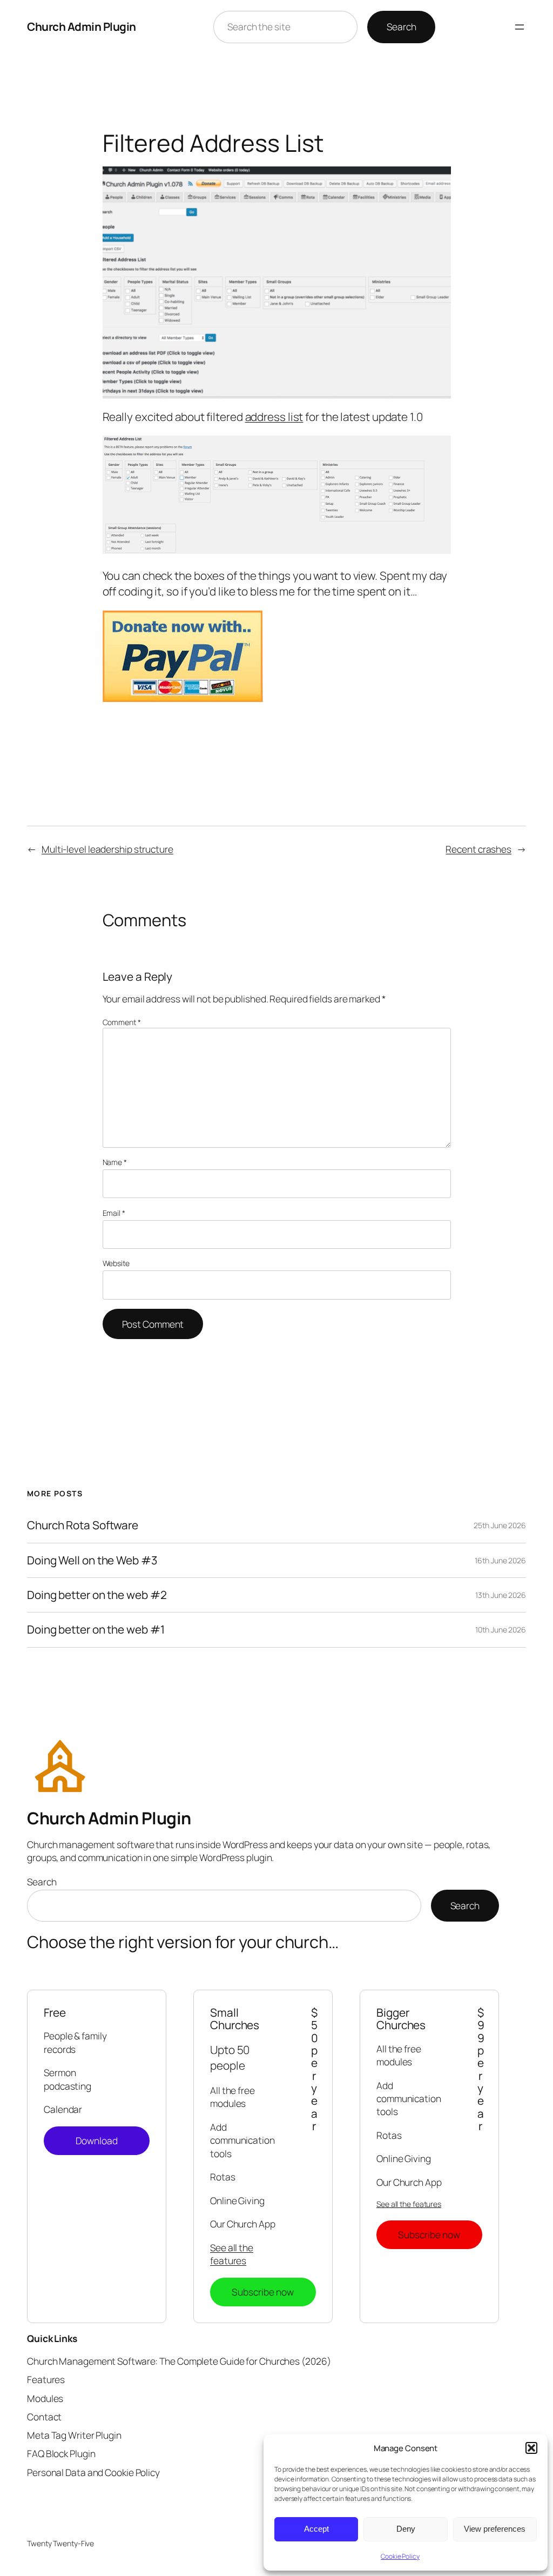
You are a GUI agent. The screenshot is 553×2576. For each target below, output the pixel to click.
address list (274, 417)
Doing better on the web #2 (97, 1595)
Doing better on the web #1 (96, 1630)
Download (97, 2140)
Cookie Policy (400, 2556)
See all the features (232, 2254)
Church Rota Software (83, 1525)
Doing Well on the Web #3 (92, 1560)
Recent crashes (478, 849)
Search (401, 26)
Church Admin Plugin (82, 26)
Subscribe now (263, 2292)
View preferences (495, 2529)
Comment (122, 1022)
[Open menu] (520, 27)
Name (115, 1162)
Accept (316, 2529)
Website (116, 1263)
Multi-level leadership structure (107, 849)
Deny (406, 2529)
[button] (531, 2448)
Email (114, 1213)
